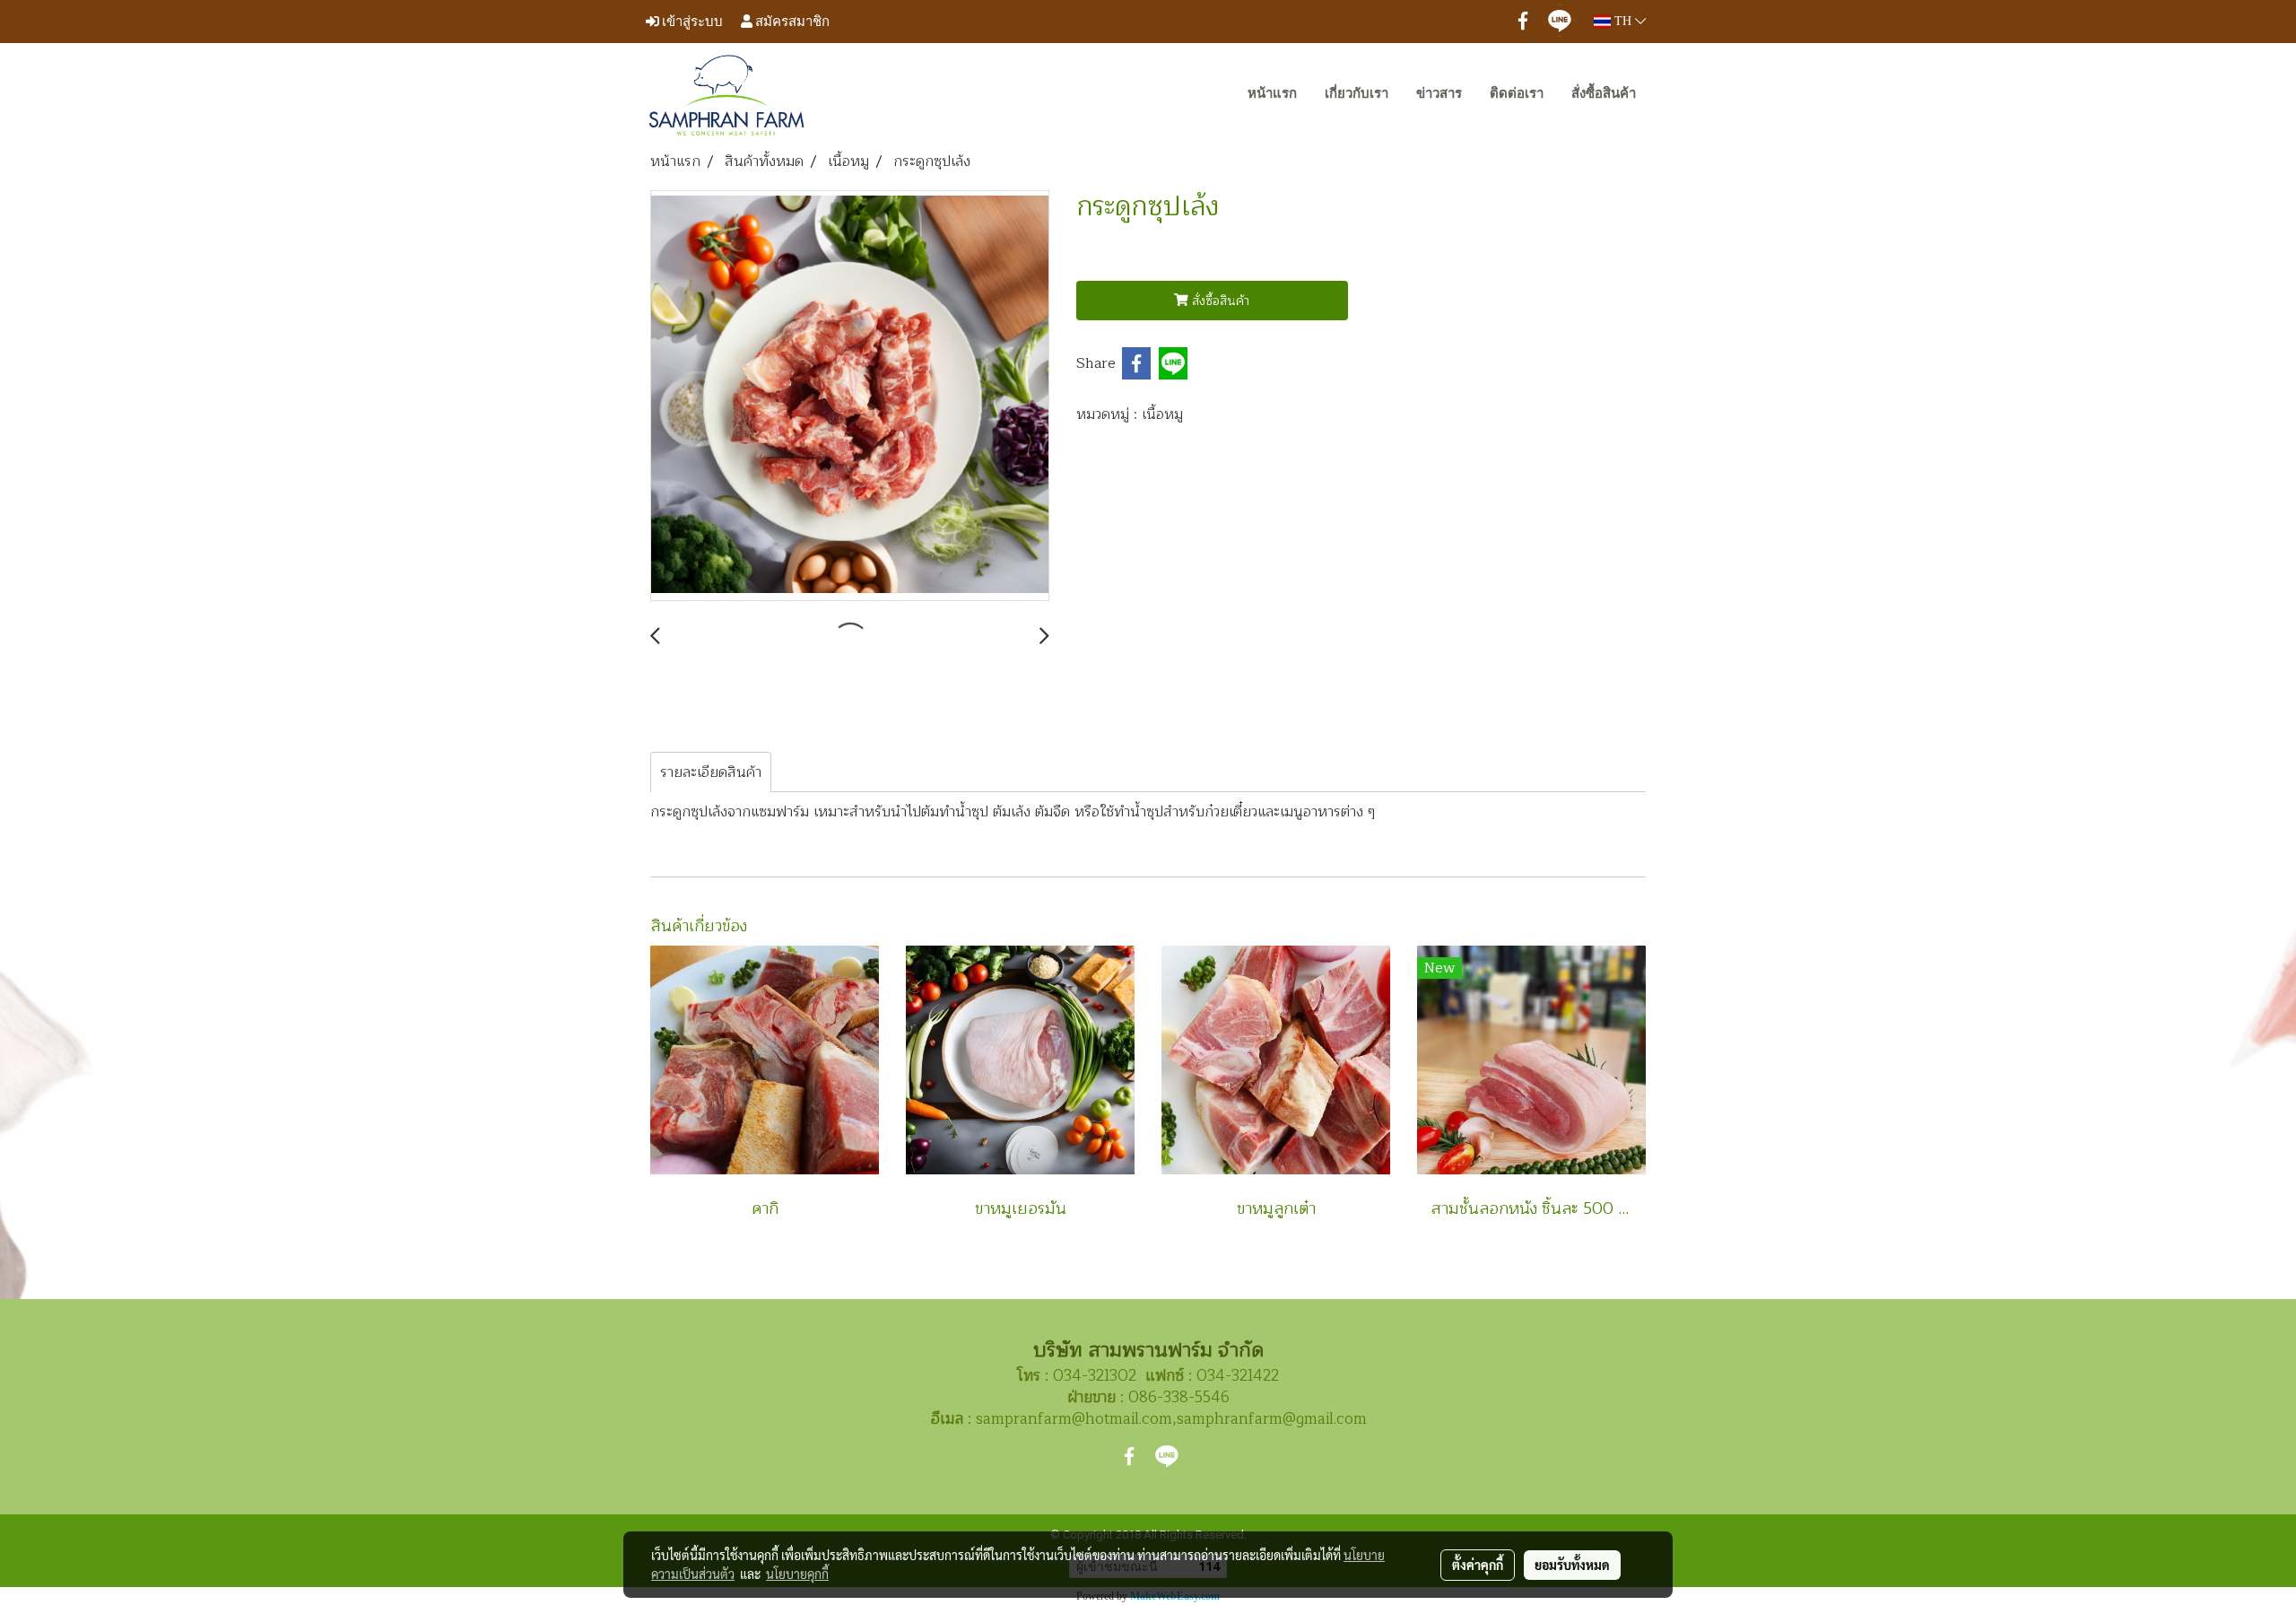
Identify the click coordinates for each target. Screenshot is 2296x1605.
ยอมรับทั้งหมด (1572, 1565)
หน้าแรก (1272, 93)
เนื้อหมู (1162, 414)
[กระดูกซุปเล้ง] (850, 397)
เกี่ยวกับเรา (1357, 93)
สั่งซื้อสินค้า (1604, 93)
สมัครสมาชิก (791, 21)
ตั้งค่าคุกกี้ (1478, 1565)
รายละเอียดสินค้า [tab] (711, 772)
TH (1623, 21)
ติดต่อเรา (1517, 93)
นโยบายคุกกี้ (797, 1574)
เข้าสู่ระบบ (691, 21)
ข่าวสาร (1439, 93)
